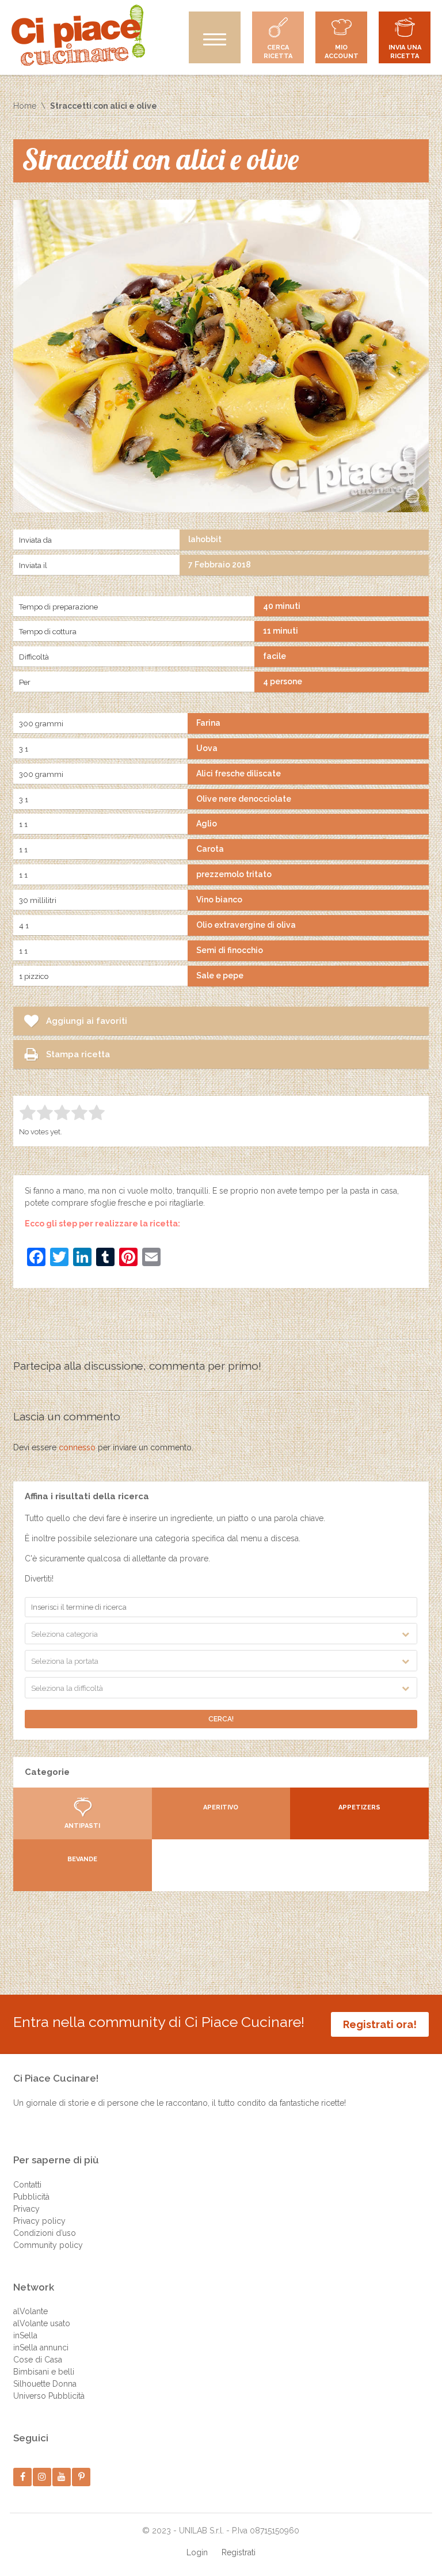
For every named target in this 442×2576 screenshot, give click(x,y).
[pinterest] (81, 2477)
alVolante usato (42, 2323)
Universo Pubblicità (49, 2396)
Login (197, 2552)
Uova (207, 748)
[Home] (78, 35)
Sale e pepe (220, 975)
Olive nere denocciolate (244, 799)
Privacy (26, 2209)
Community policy (48, 2245)
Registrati (239, 2552)
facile (275, 656)
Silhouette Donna (45, 2384)
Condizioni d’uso (45, 2233)
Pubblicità (31, 2197)
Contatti (27, 2185)
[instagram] (42, 2477)
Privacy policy (39, 2221)
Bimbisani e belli (44, 2372)
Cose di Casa (38, 2360)
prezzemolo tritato (234, 874)
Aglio (207, 824)
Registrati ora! (380, 2024)
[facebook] (23, 2477)
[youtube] (62, 2477)
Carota (210, 849)
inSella (25, 2335)
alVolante (31, 2311)
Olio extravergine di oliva (246, 925)
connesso (77, 1447)
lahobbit (205, 539)
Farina (208, 723)
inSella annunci (41, 2348)
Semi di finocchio (230, 950)
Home (25, 106)
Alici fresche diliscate (239, 773)
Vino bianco (219, 900)
